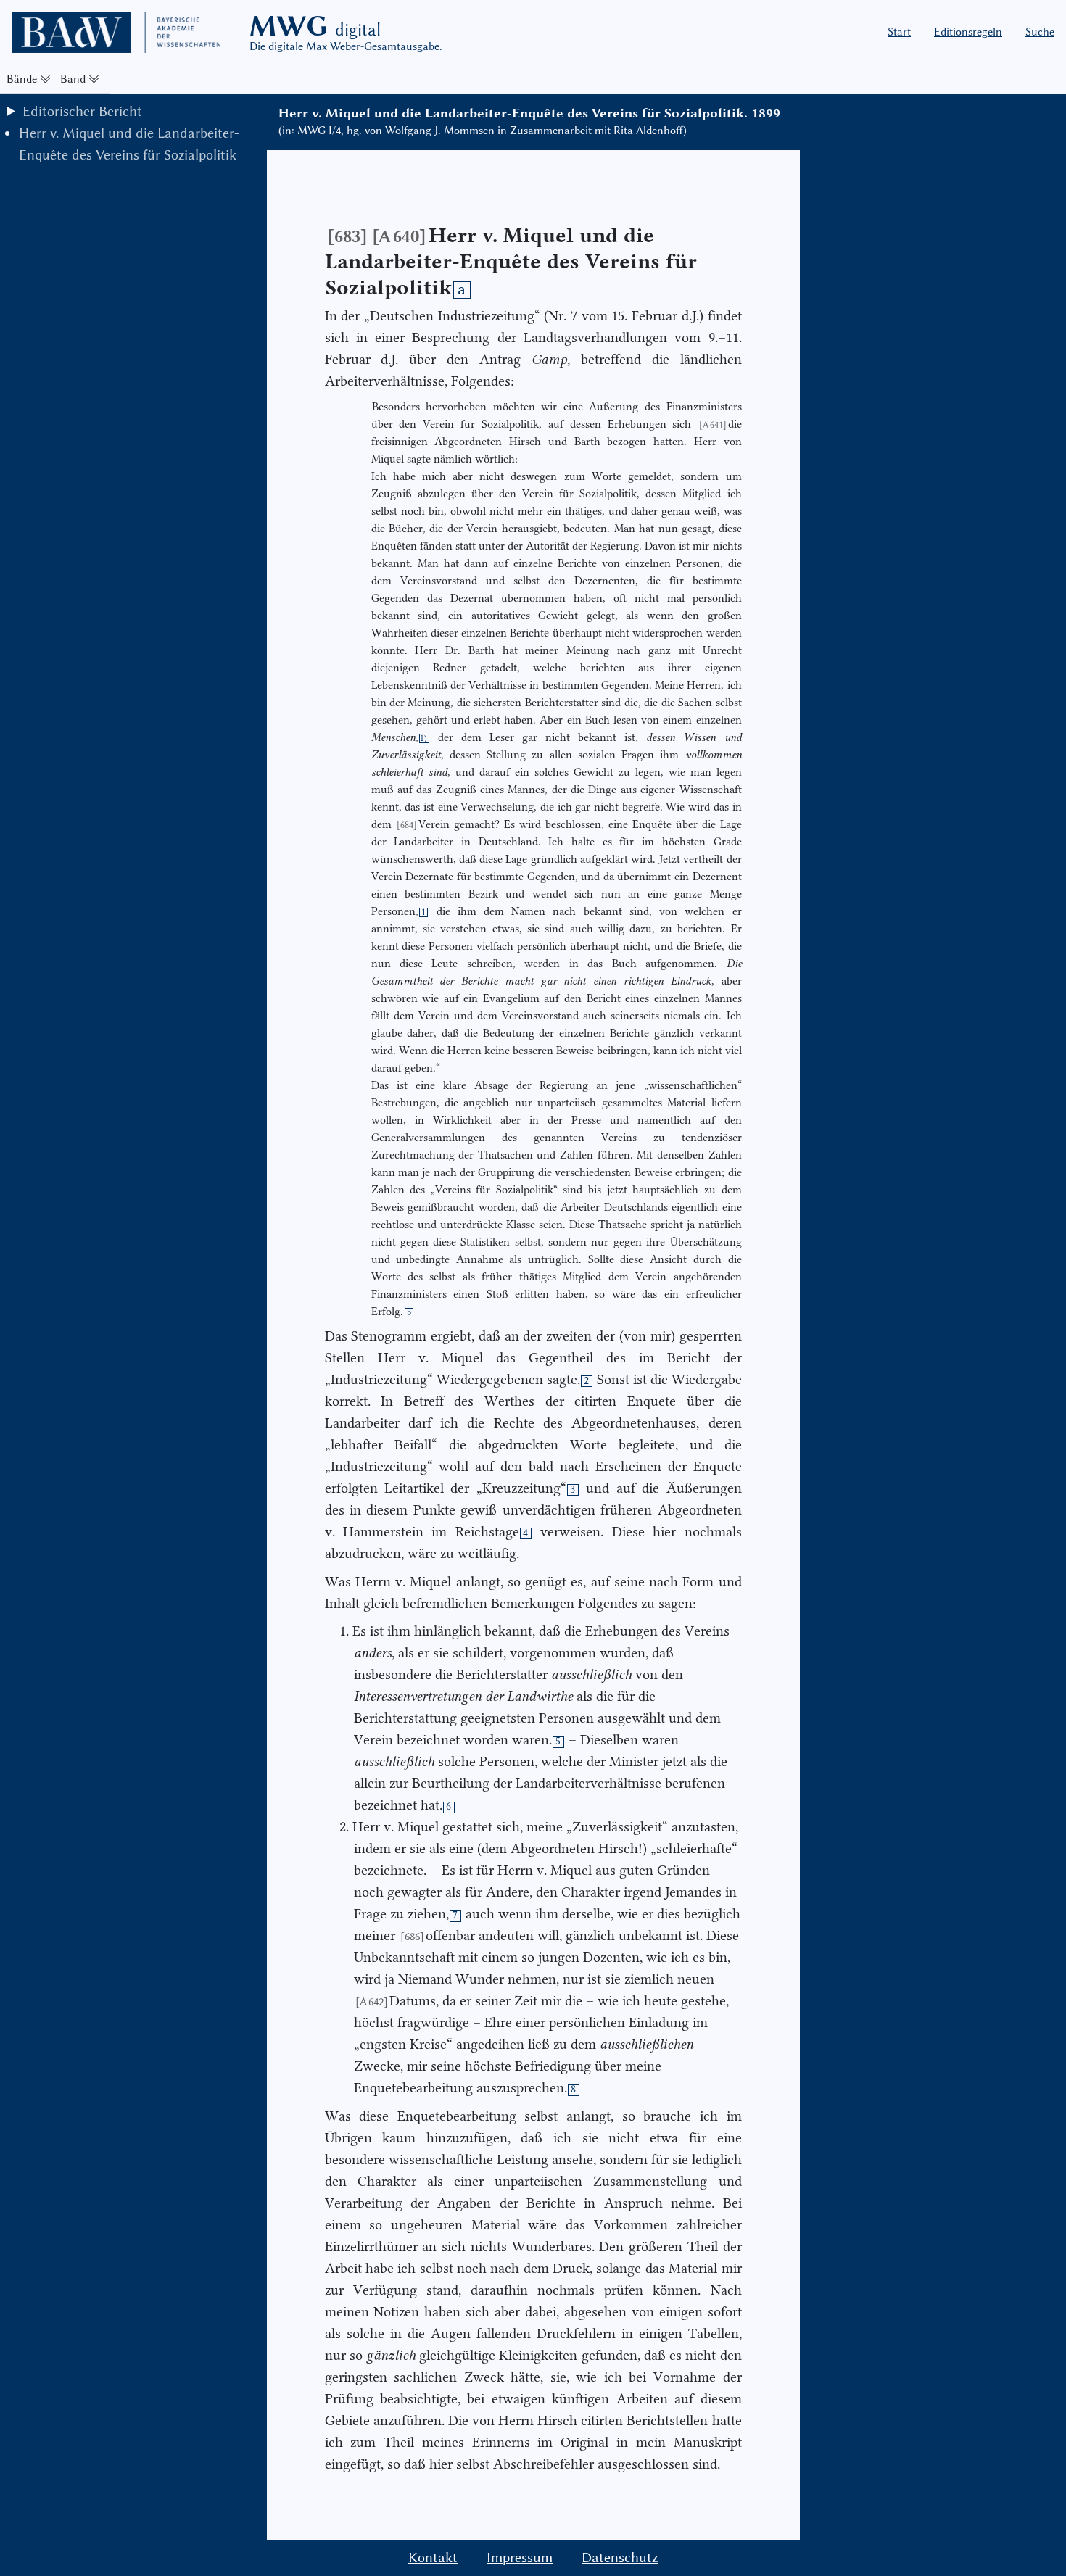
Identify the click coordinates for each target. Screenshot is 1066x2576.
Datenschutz (620, 2558)
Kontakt (433, 2558)
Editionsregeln (968, 32)
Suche (1040, 32)
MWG (315, 26)
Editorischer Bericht (82, 111)
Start (899, 32)
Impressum (520, 2558)
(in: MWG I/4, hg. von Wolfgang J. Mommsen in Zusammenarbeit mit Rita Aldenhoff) (483, 131)
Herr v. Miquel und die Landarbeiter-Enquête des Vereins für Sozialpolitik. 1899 (529, 113)
